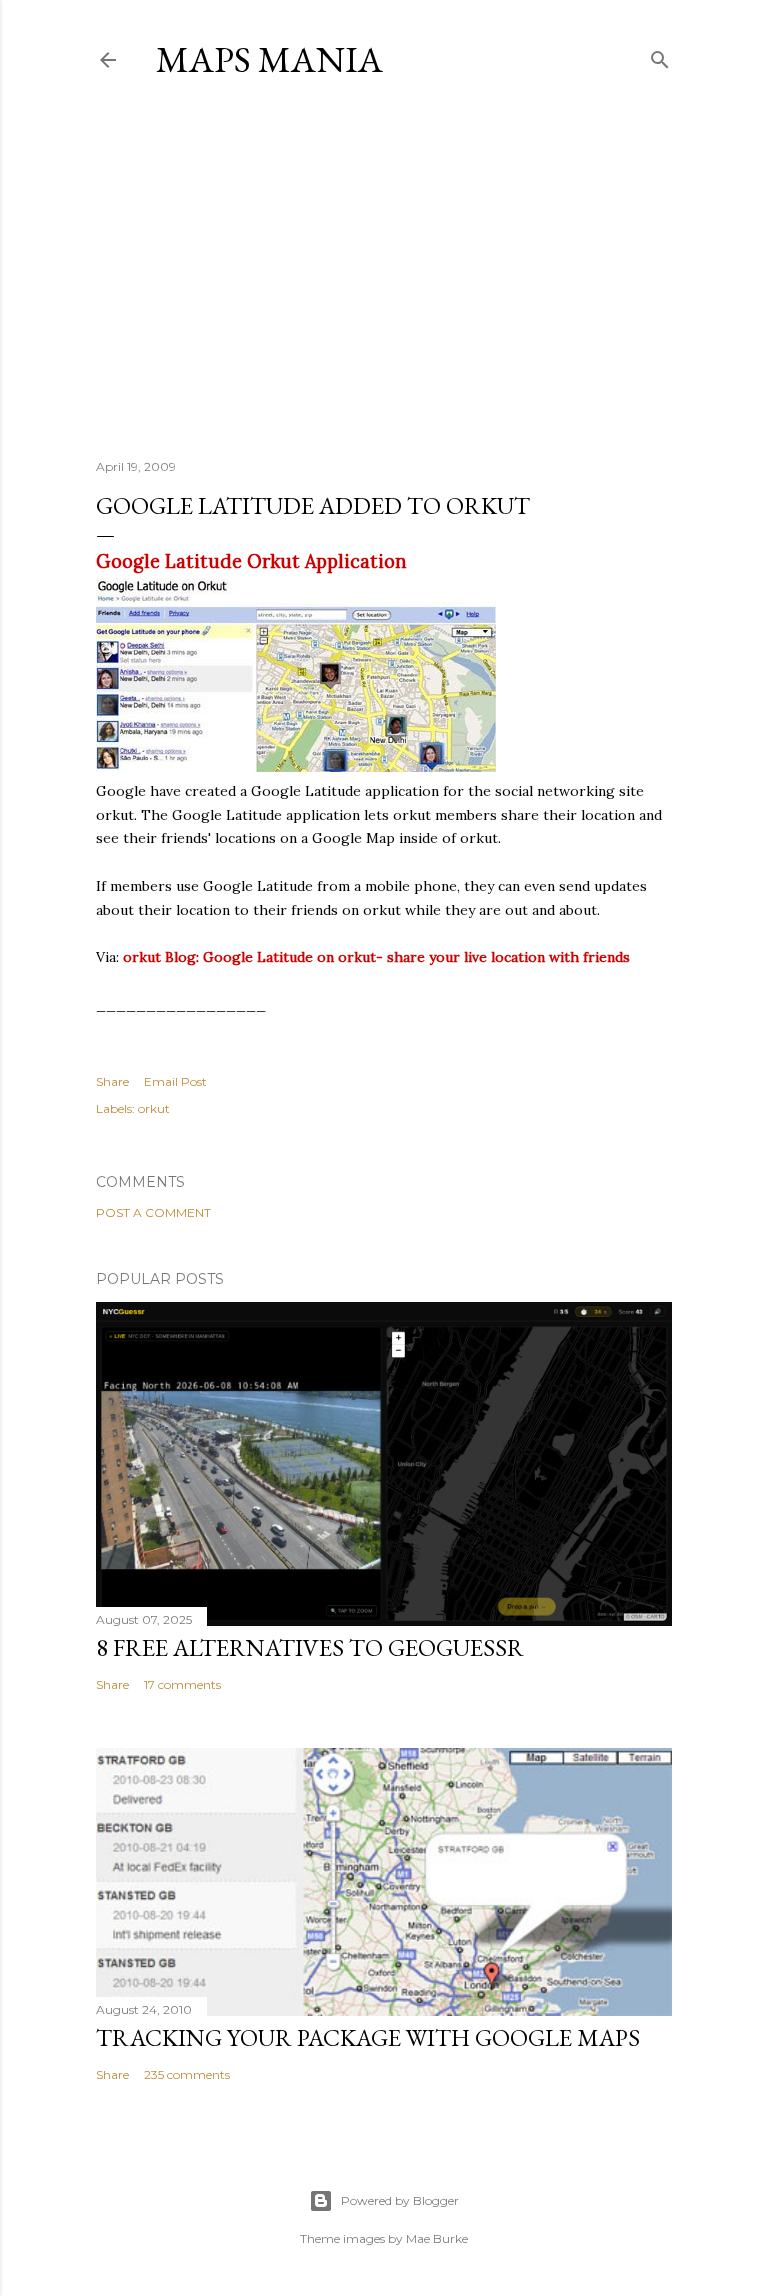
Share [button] (112, 1081)
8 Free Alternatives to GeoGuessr (310, 1647)
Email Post (175, 1081)
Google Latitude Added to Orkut (313, 505)
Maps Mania (269, 59)
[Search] (660, 55)
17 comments (182, 1684)
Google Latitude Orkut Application (251, 561)
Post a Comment (153, 1212)
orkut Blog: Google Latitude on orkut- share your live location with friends (376, 957)
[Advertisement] (384, 269)
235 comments (187, 2074)
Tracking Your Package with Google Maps (368, 2037)
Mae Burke (437, 2238)
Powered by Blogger (400, 2200)
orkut (154, 1108)
